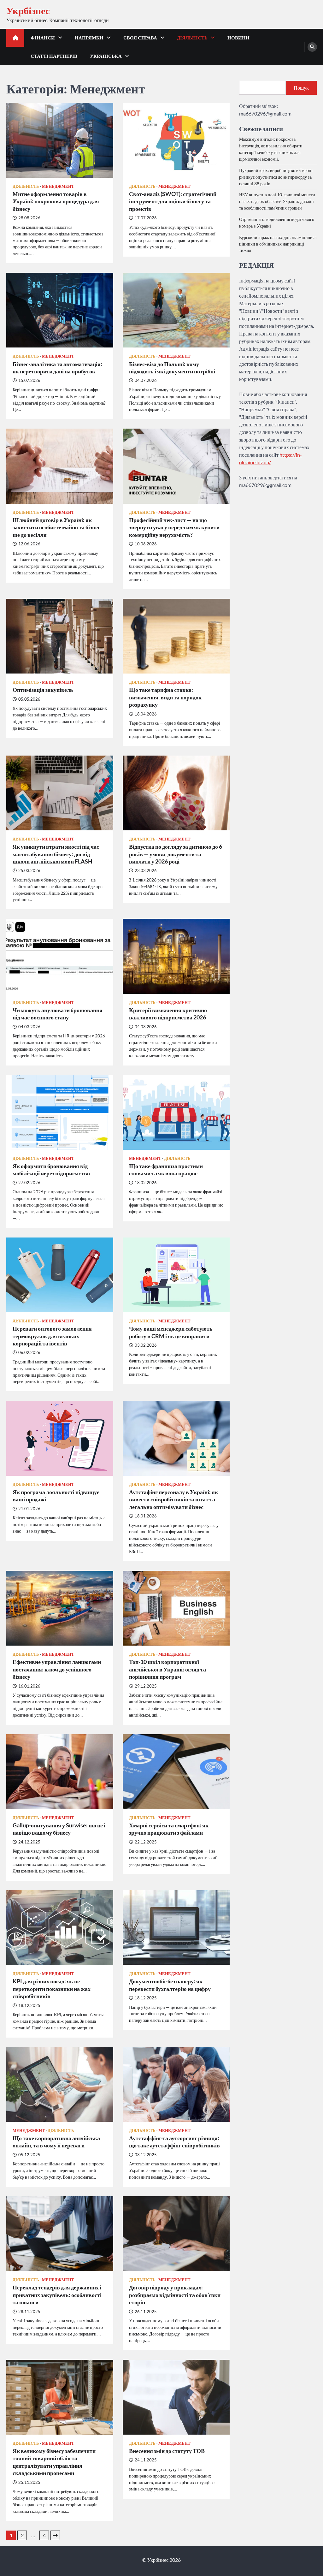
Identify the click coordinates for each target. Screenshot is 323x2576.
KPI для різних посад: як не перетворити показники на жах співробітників (52, 1988)
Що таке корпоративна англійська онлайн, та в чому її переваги (56, 2142)
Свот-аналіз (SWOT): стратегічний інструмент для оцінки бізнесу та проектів (173, 201)
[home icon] (15, 38)
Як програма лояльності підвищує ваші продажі (56, 1496)
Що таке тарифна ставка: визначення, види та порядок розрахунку (165, 697)
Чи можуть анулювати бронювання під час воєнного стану (58, 1014)
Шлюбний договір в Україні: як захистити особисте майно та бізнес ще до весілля (56, 527)
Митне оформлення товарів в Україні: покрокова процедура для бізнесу (56, 201)
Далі (55, 2535)
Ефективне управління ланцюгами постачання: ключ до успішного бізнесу (57, 1669)
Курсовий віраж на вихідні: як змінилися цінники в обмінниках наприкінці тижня (278, 244)
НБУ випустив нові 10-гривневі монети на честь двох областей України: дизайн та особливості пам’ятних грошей (277, 201)
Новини (238, 38)
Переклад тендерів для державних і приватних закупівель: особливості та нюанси (57, 2295)
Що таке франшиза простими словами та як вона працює (166, 1169)
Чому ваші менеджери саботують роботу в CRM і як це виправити (171, 1332)
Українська (106, 56)
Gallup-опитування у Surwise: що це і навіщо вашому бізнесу (59, 1829)
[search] (312, 47)
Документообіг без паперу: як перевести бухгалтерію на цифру (170, 1985)
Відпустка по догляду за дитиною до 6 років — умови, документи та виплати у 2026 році (176, 854)
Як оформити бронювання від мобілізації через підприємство (51, 1169)
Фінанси (43, 38)
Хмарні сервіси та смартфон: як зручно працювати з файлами (169, 1829)
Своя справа (140, 38)
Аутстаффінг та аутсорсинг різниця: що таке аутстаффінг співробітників (174, 2142)
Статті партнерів (54, 56)
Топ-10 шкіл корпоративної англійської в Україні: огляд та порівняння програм (167, 1669)
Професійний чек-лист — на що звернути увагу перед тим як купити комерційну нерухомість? (174, 527)
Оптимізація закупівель (43, 690)
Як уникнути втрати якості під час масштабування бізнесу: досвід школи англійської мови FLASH (56, 854)
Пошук (301, 88)
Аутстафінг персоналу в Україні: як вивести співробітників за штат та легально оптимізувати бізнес (173, 1499)
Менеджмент (58, 186)
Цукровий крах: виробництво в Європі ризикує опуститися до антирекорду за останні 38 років (276, 177)
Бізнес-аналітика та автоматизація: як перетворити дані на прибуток (57, 368)
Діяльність (192, 38)
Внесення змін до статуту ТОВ (167, 2451)
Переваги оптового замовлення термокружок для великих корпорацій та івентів (52, 1336)
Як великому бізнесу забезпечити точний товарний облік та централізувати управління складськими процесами (54, 2462)
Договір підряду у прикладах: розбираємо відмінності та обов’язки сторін (175, 2295)
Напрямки (89, 38)
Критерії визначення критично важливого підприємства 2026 (168, 1014)
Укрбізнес (28, 10)
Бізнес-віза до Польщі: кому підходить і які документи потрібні (172, 368)
